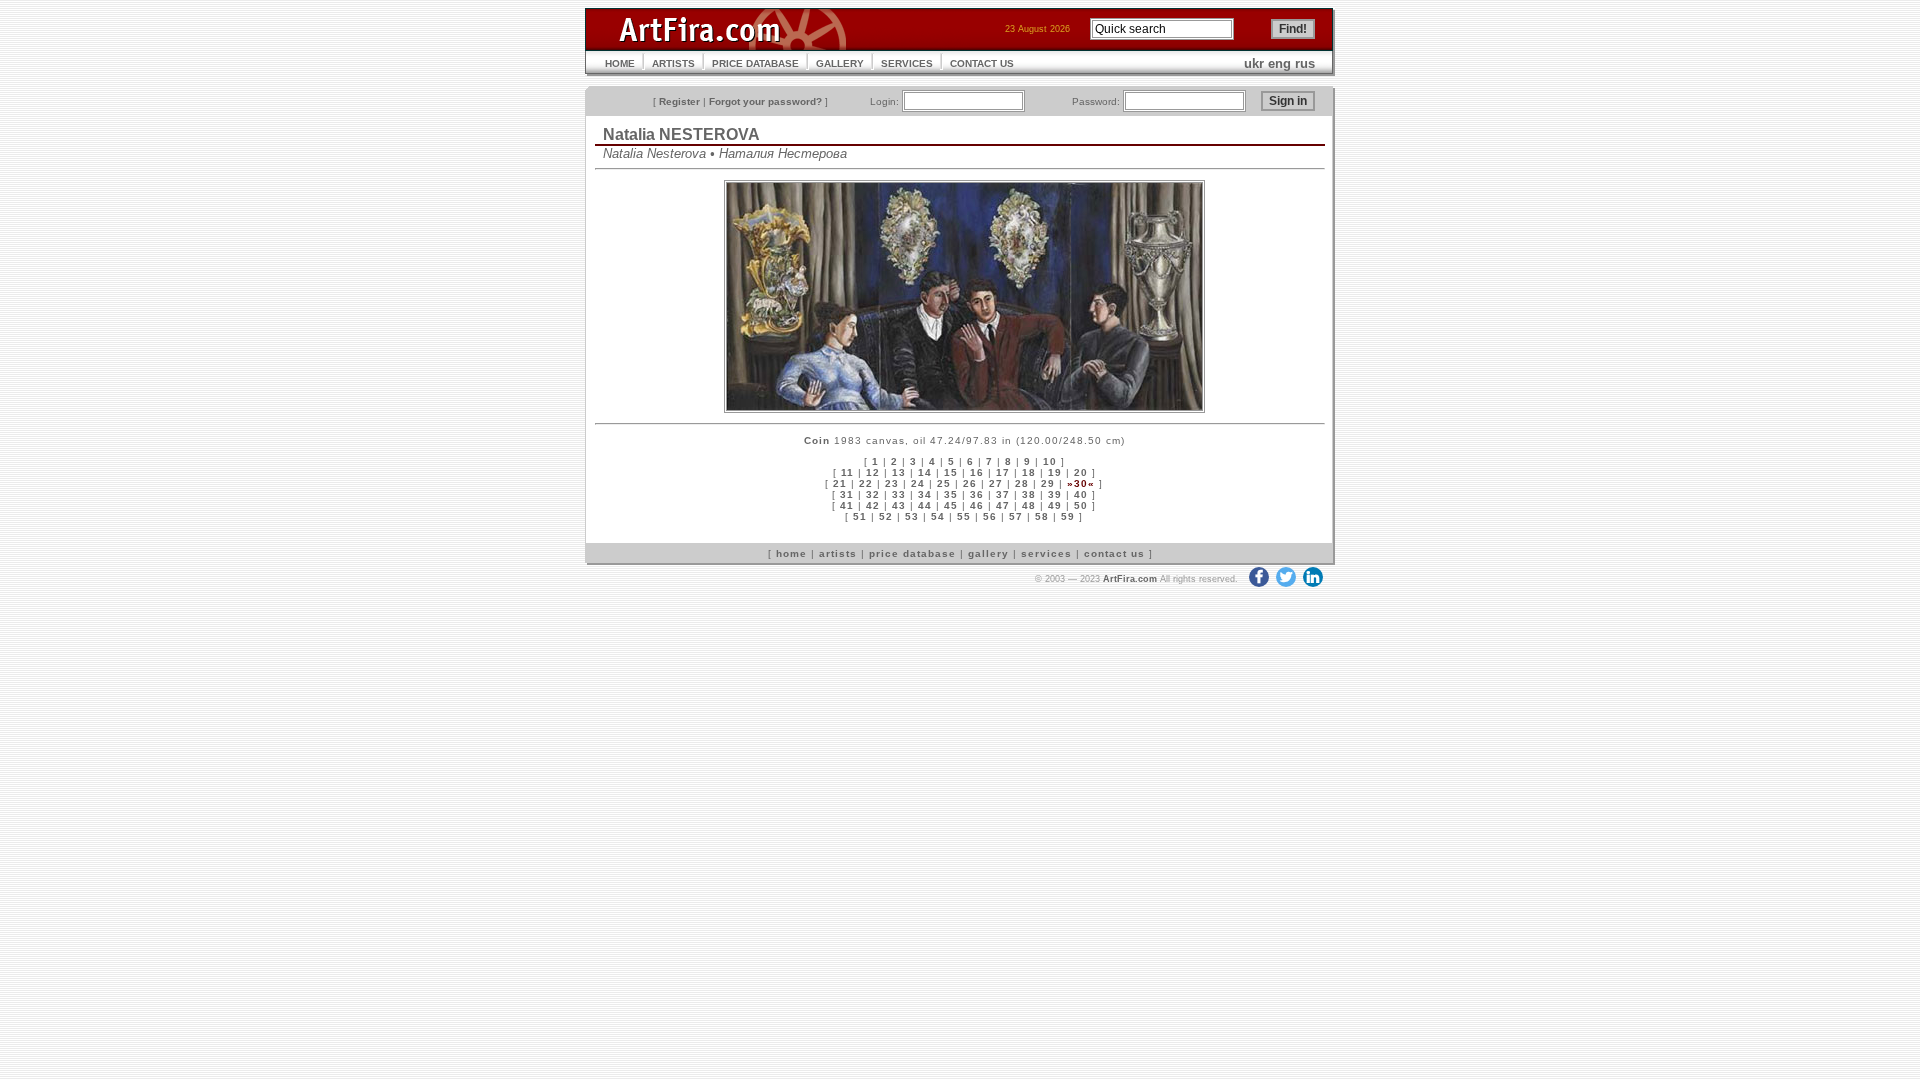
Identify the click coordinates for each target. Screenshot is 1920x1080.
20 (1081, 472)
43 (899, 505)
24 (918, 483)
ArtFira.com (1130, 579)
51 (860, 516)
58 (1042, 516)
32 (873, 494)
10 (1050, 461)
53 (912, 516)
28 (1022, 483)
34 (925, 494)
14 (925, 472)
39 (1055, 494)
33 (899, 494)
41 (847, 505)
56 (990, 516)
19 (1055, 472)
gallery (988, 553)
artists (838, 553)
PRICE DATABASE (755, 63)
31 (847, 494)
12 (873, 472)
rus (1305, 63)
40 (1081, 494)
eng (1279, 63)
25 (944, 483)
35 (951, 494)
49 (1055, 505)
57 (1016, 516)
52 (886, 516)
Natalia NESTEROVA (681, 134)
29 (1048, 483)
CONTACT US (982, 63)
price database (912, 553)
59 (1068, 516)
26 (970, 483)
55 (964, 516)
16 (977, 472)
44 (925, 505)
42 (873, 505)
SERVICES (907, 63)
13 (899, 472)
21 (840, 483)
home (791, 553)
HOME (620, 63)
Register (679, 101)
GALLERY (840, 63)
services (1046, 553)
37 (1003, 494)
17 (1003, 472)
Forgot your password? (765, 101)
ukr (1254, 63)
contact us (1114, 553)
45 (951, 505)
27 (996, 483)
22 (866, 483)
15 (951, 472)
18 (1029, 472)
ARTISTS (673, 63)
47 (1003, 505)
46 (977, 505)
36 (977, 494)
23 (892, 483)
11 (847, 472)
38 (1029, 494)
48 (1029, 505)
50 (1081, 505)
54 (938, 516)
